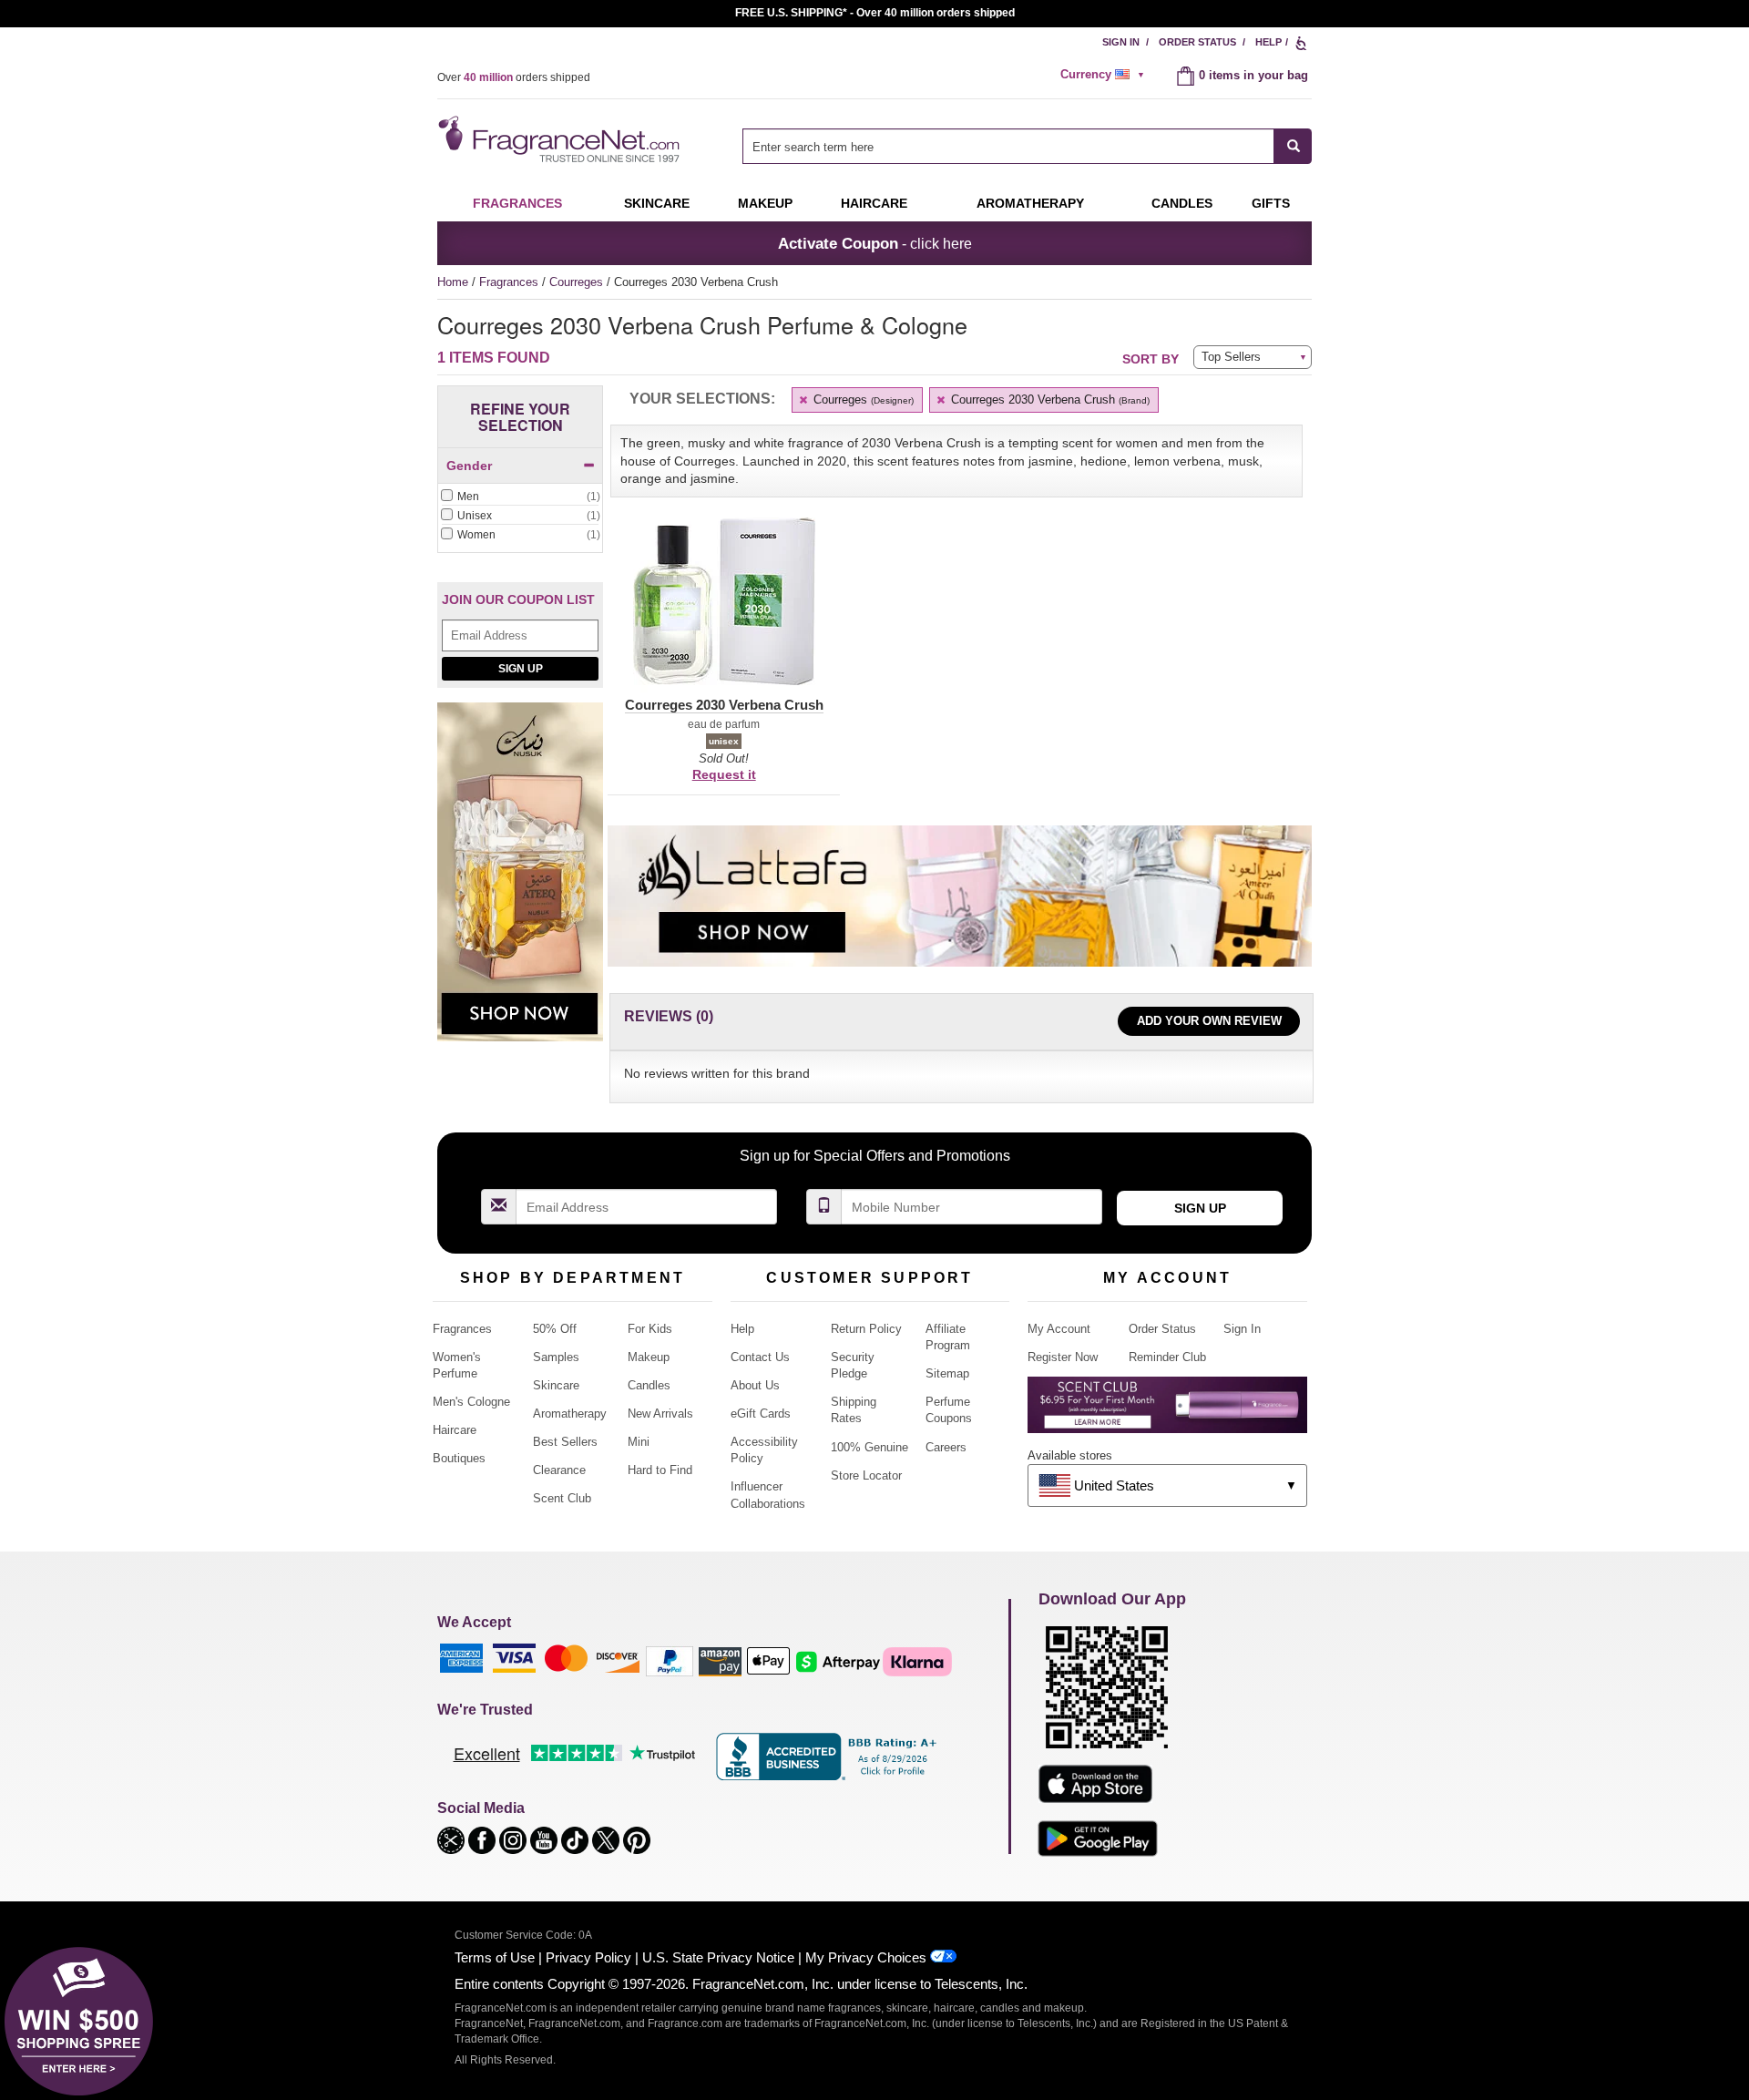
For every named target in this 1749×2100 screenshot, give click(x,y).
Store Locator (866, 1475)
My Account (1059, 1329)
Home (453, 282)
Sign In (1121, 42)
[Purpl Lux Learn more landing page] (1167, 1412)
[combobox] (1027, 146)
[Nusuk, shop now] (520, 882)
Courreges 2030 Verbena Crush (1048, 400)
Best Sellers (565, 1442)
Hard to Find (660, 1470)
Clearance (559, 1470)
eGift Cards (761, 1414)
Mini (639, 1442)
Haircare (874, 203)
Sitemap (947, 1373)
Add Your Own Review (1209, 1021)
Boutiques (459, 1458)
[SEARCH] (1293, 146)
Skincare (657, 203)
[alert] (1105, 75)
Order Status (1197, 42)
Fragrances (517, 203)
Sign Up (521, 669)
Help (1268, 42)
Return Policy (866, 1329)
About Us (755, 1385)
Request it (724, 774)
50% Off (555, 1329)
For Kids (650, 1329)
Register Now (1063, 1357)
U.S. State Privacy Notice (718, 1957)
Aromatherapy (570, 1414)
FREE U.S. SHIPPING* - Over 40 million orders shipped (875, 13)
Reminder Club (1167, 1357)
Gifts (1271, 203)
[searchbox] (1008, 146)
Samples (556, 1357)
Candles (649, 1385)
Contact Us (760, 1357)
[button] (724, 612)
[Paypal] (670, 1660)
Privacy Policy (588, 1957)
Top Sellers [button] (1231, 357)
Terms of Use (495, 1957)
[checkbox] (520, 497)
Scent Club (562, 1498)
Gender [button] (469, 466)
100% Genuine (869, 1447)
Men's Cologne (471, 1402)
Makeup (765, 203)
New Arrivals (660, 1414)
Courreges (578, 282)
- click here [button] (875, 243)
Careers (946, 1447)
